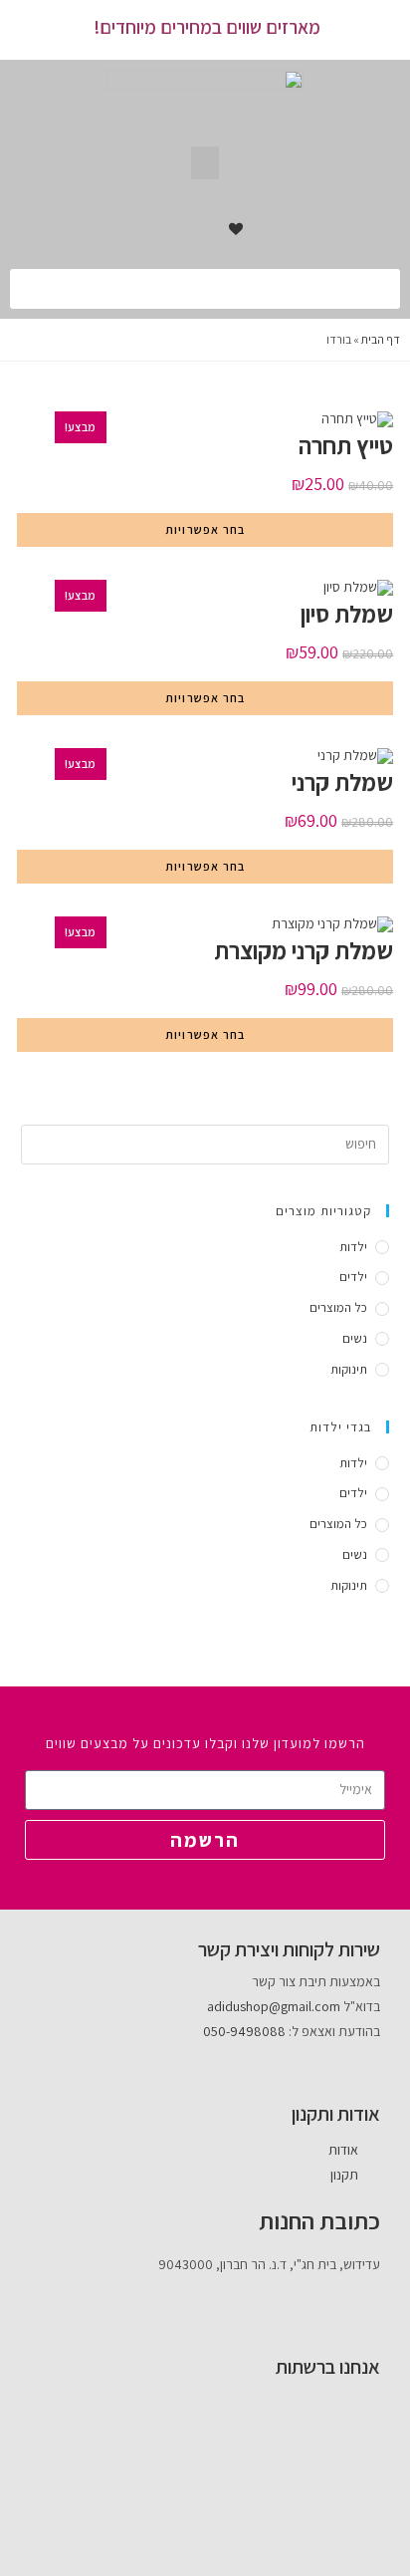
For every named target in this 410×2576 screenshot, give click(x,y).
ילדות (353, 1247)
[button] (205, 163)
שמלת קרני (342, 782)
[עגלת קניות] (194, 229)
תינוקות (349, 1369)
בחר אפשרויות (205, 529)
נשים (355, 1338)
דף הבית (381, 339)
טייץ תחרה (346, 445)
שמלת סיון (347, 614)
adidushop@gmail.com (274, 2006)
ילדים (353, 1277)
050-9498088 (244, 2031)
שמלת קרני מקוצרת (304, 950)
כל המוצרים (338, 1307)
